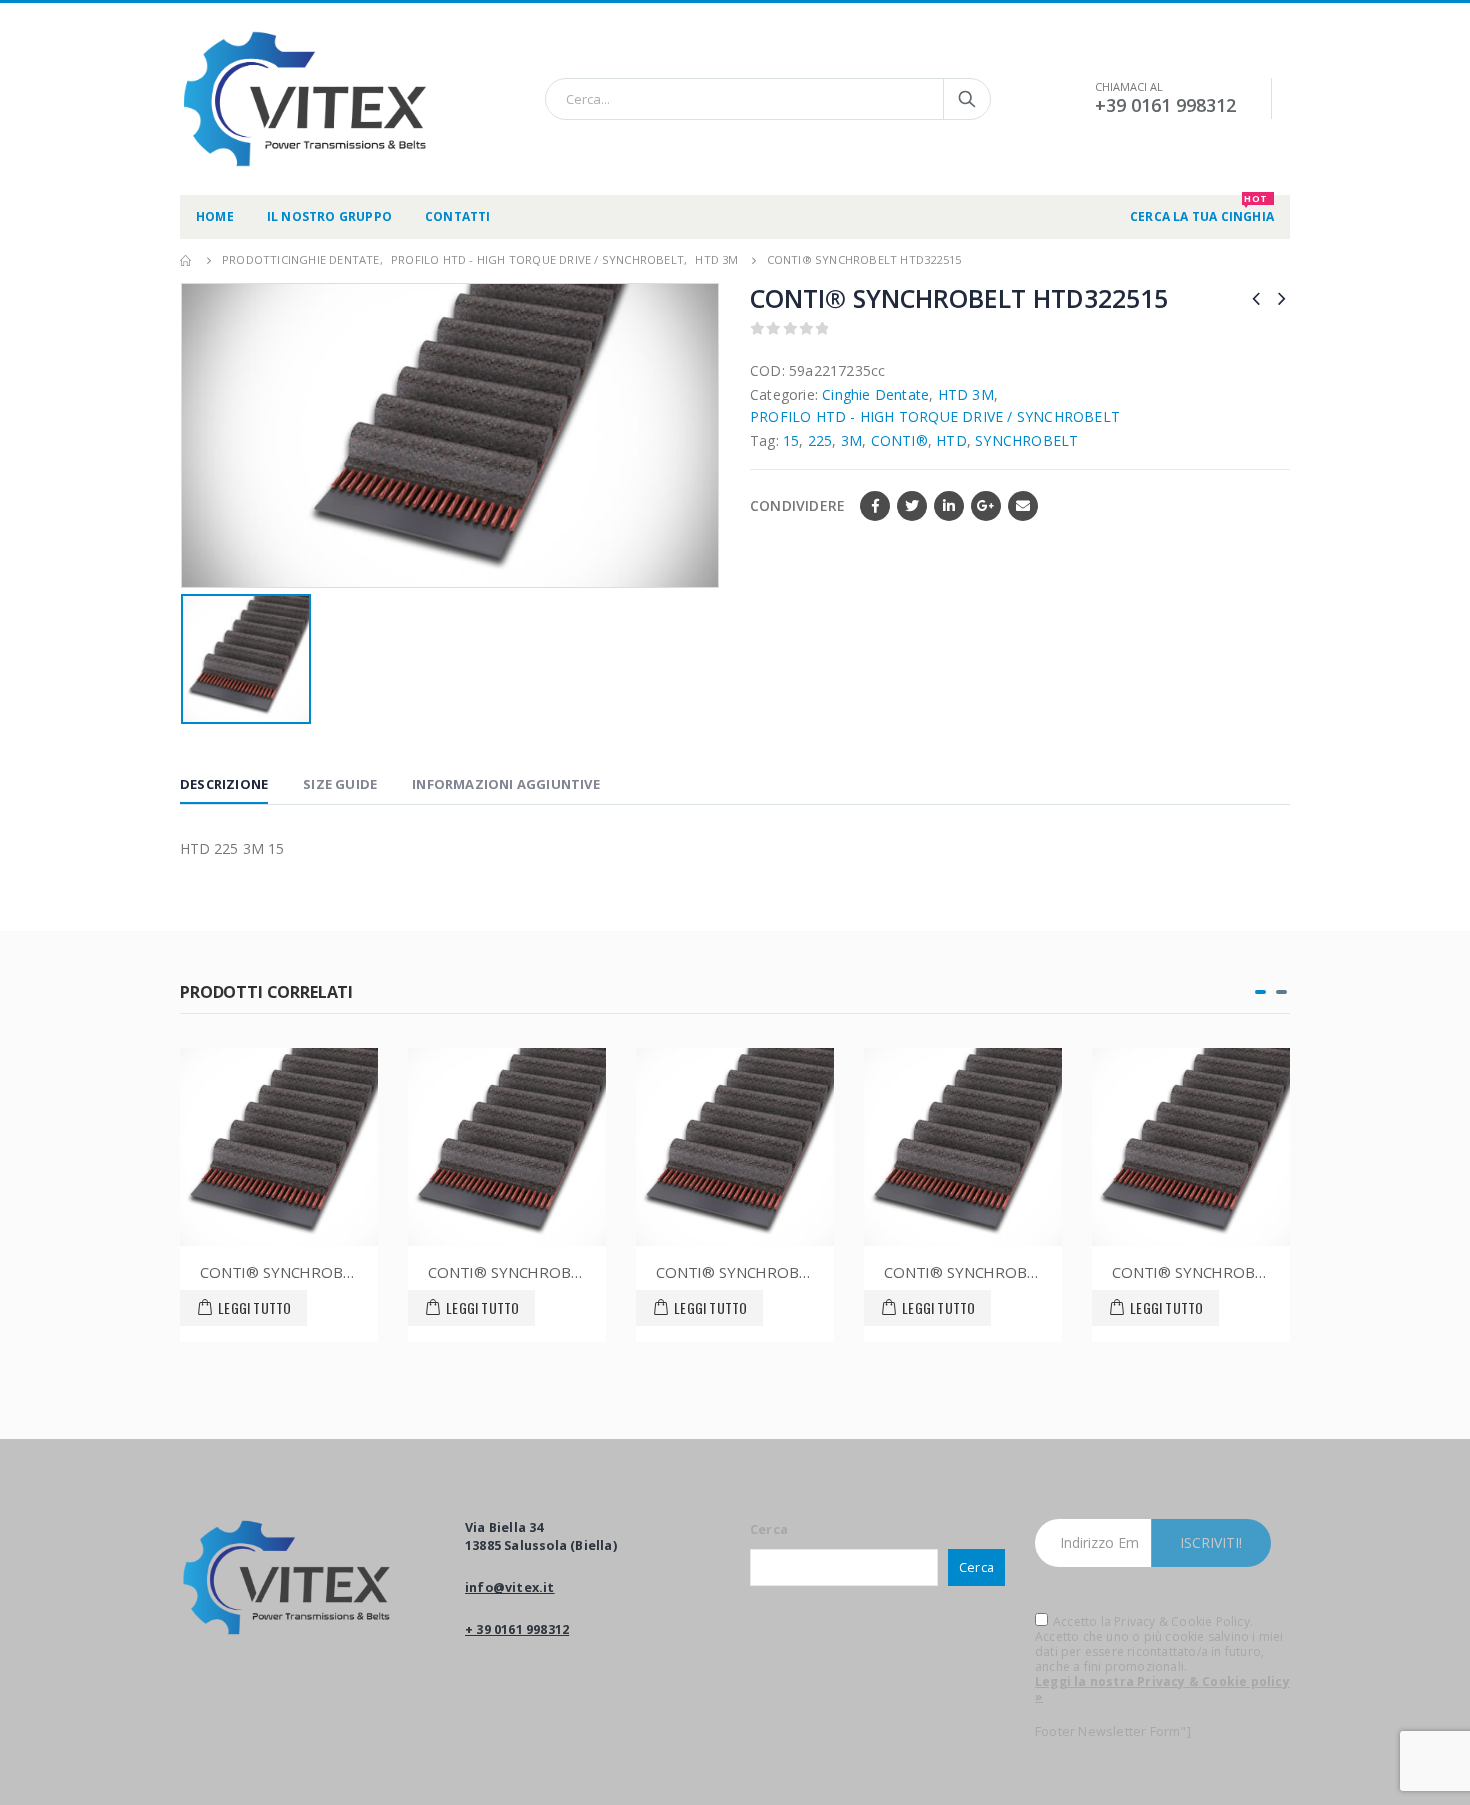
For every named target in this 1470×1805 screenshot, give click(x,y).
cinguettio (912, 506)
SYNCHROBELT (1026, 440)
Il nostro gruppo (329, 216)
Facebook (875, 506)
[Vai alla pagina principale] (187, 260)
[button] (1260, 992)
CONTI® (899, 440)
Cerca (769, 1529)
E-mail (1023, 506)
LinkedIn (949, 506)
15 (791, 440)
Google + (986, 506)
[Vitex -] (305, 99)
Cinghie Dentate (875, 394)
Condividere (797, 505)
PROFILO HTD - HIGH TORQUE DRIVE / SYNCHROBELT (935, 416)
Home (215, 216)
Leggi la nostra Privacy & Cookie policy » (1162, 1689)
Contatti (458, 216)
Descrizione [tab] (224, 784)
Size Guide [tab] (340, 784)
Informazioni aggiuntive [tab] (506, 784)
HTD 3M (966, 394)
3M (851, 440)
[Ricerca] (967, 99)
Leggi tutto (254, 1307)
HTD (951, 440)
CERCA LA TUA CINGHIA (1202, 210)
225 (820, 440)
